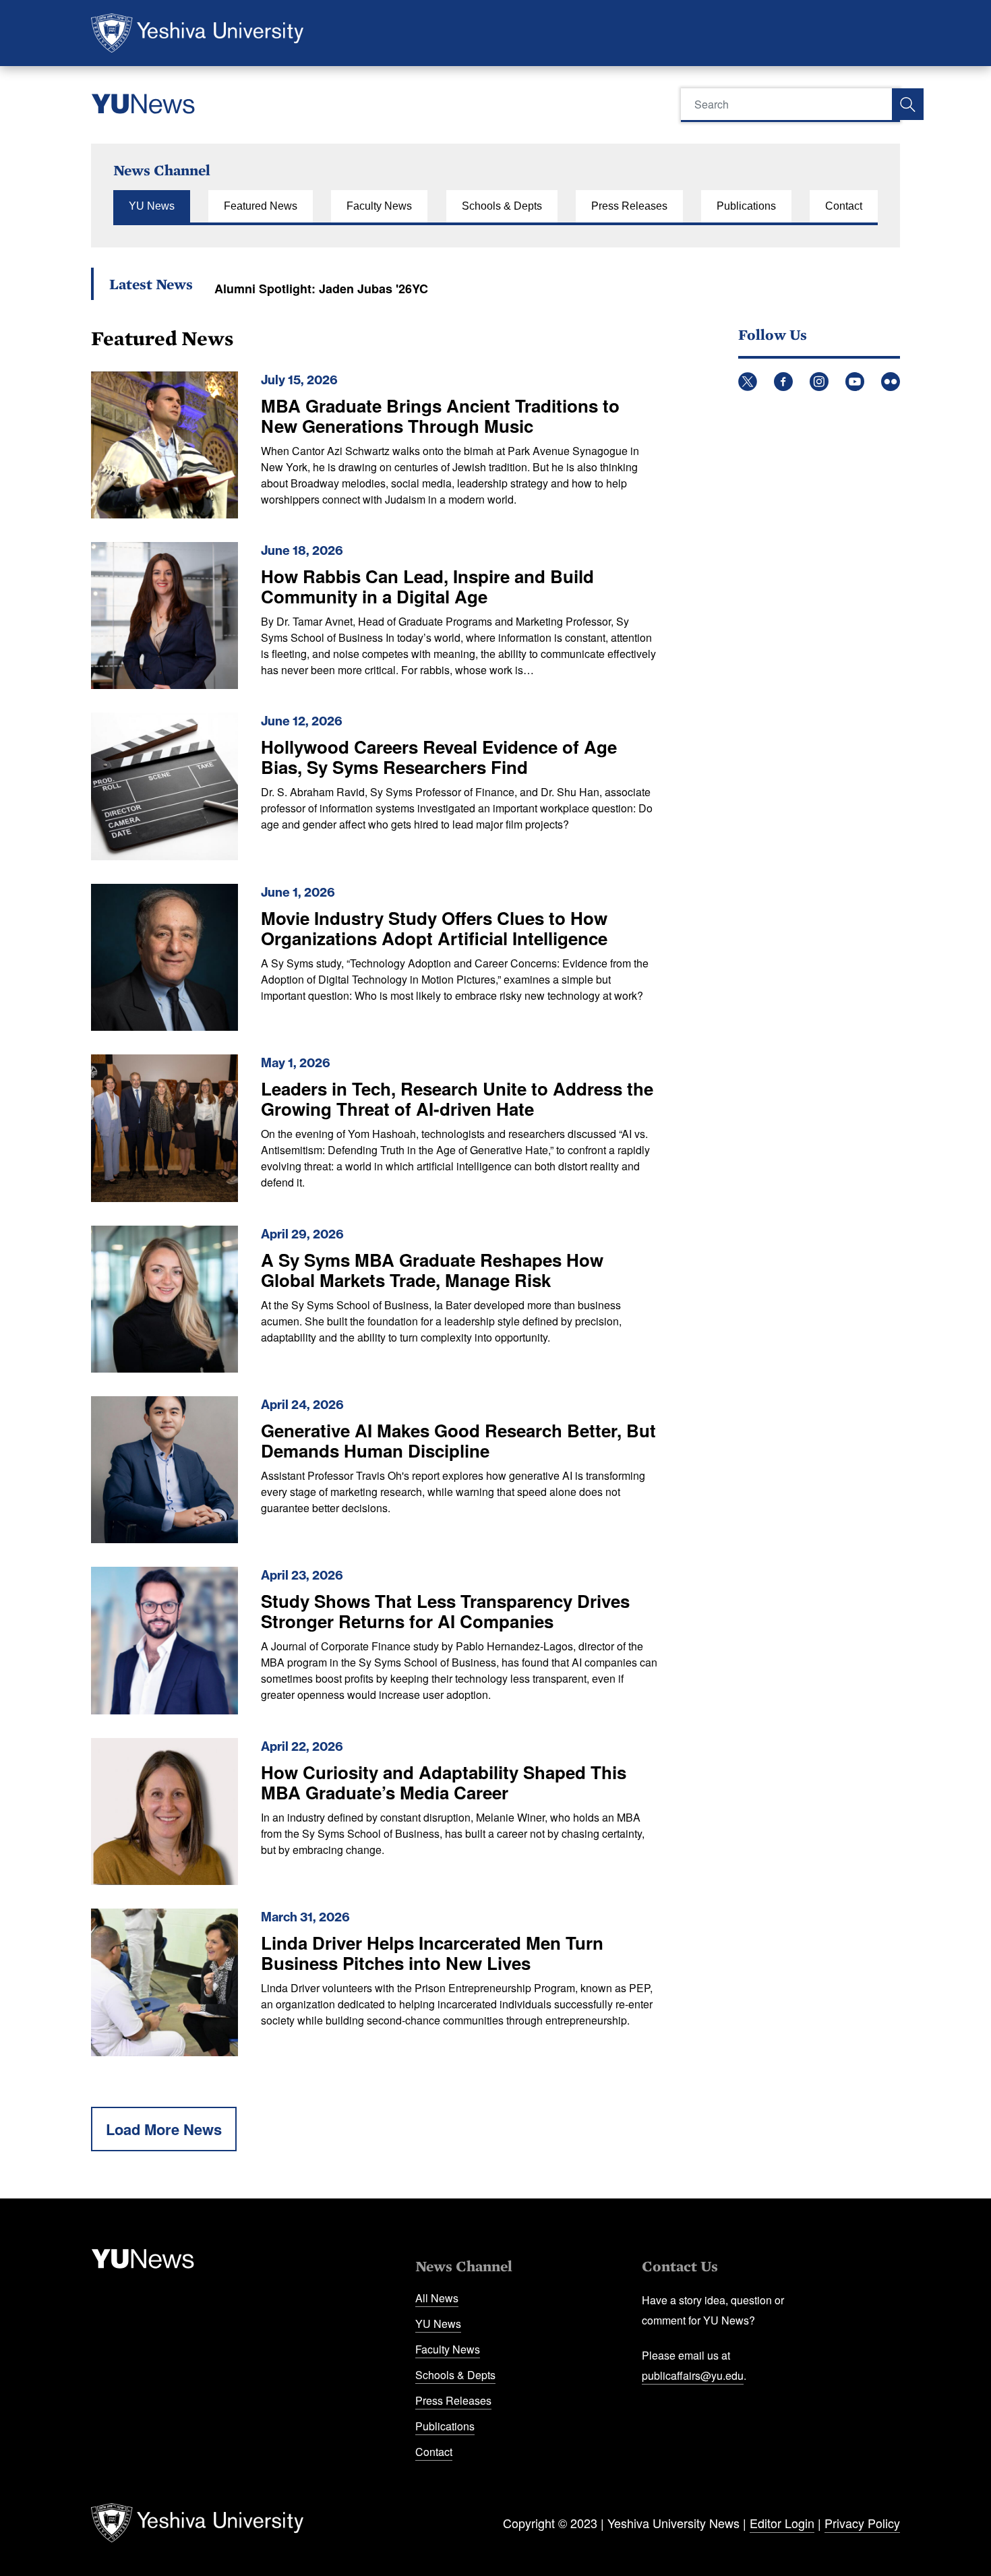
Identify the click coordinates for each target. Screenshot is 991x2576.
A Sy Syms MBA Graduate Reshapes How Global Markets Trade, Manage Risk (432, 1270)
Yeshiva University (197, 33)
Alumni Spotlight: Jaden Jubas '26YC (321, 289)
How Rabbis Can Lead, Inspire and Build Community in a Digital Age (427, 586)
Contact (844, 206)
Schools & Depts (502, 206)
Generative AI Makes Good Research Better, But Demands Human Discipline (458, 1440)
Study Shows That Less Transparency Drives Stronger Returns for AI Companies (445, 1611)
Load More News (164, 2129)
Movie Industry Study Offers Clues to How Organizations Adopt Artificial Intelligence (434, 928)
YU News (152, 206)
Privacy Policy (862, 2523)
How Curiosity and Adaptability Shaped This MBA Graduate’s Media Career (444, 1782)
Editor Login (782, 2523)
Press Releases (629, 206)
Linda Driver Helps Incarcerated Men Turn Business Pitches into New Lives (432, 1953)
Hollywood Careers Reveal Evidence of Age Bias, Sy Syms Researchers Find (439, 757)
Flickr (891, 382)
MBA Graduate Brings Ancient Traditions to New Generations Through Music (440, 416)
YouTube (855, 382)
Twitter (748, 382)
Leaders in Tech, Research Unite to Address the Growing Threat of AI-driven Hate (457, 1099)
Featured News (261, 206)
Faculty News (379, 206)
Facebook (783, 382)
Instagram (819, 382)
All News (437, 2298)
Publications (746, 206)
